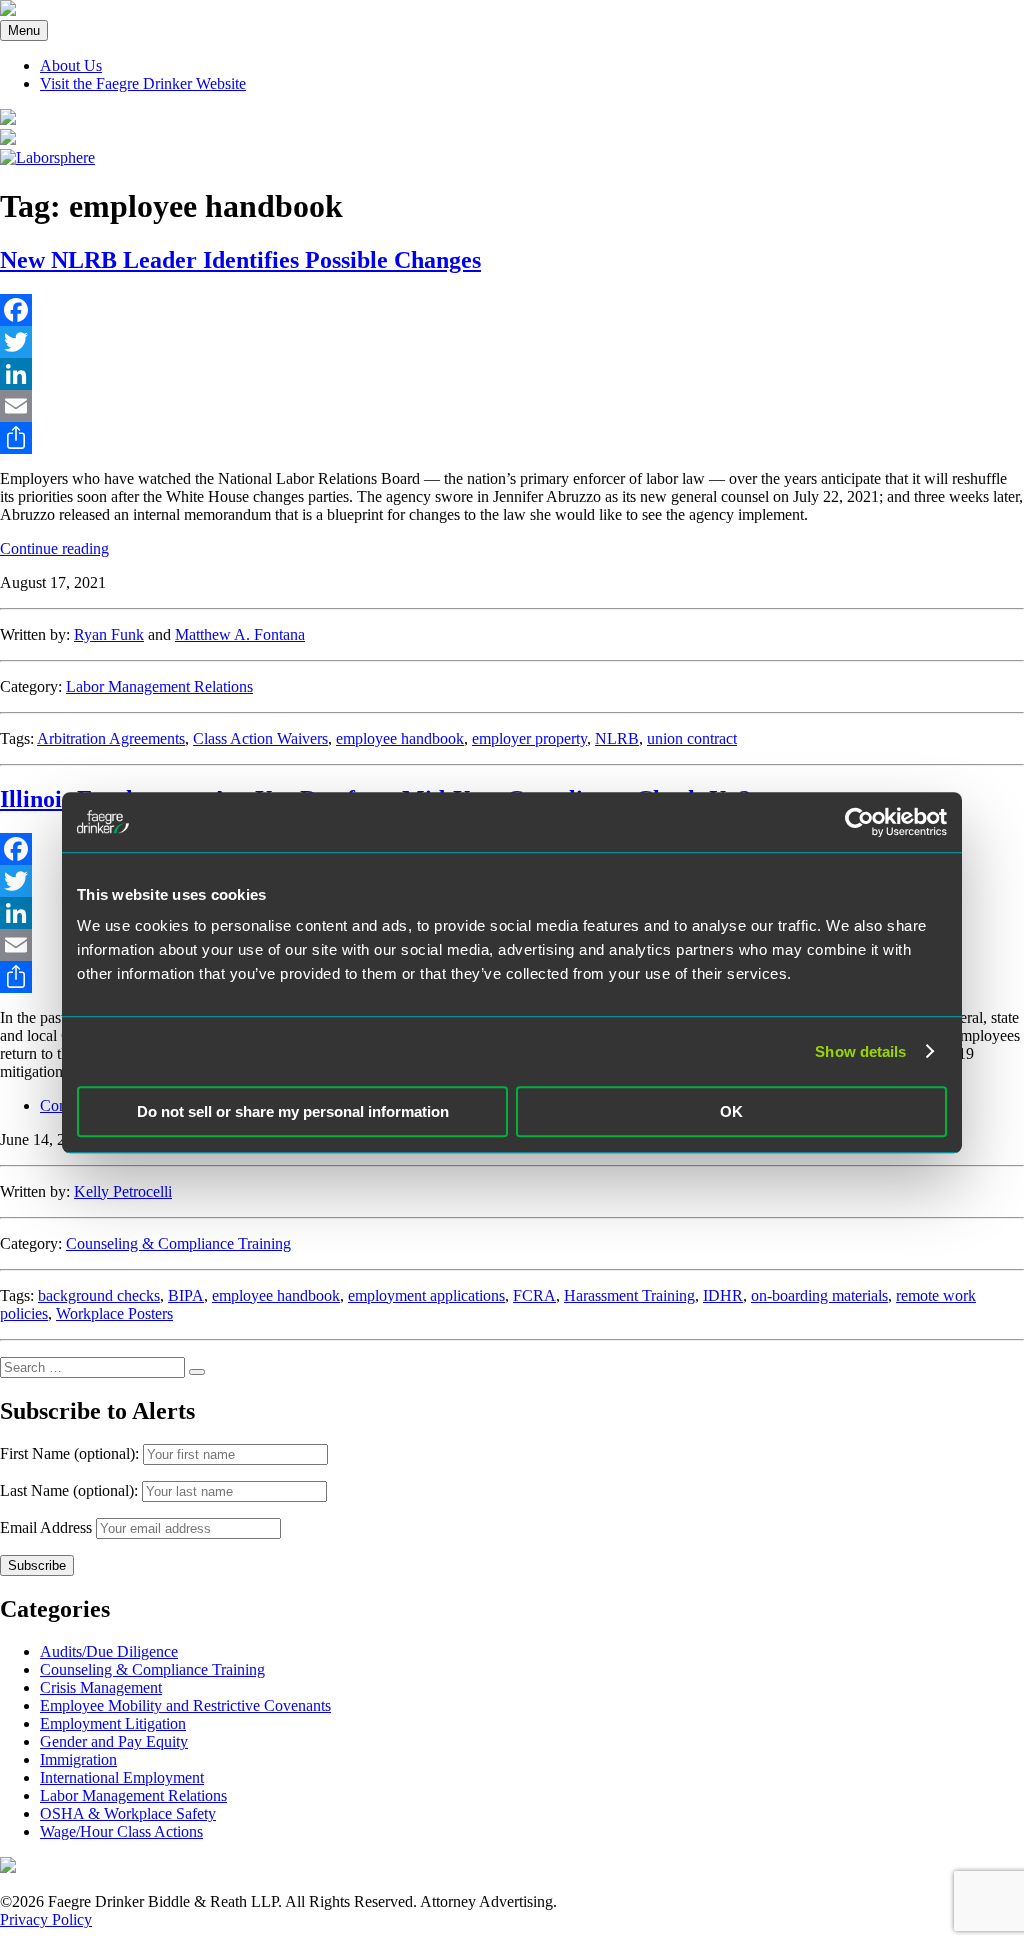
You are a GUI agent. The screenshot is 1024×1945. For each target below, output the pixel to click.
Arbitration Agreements (111, 738)
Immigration (78, 1759)
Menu (24, 30)
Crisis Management (101, 1687)
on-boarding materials (819, 1295)
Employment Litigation (113, 1723)
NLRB (617, 738)
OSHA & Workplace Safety (128, 1813)
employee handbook (400, 738)
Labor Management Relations (159, 686)
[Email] (512, 406)
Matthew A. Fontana (240, 634)
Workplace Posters (114, 1313)
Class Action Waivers (260, 738)
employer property (529, 738)
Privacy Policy (46, 1919)
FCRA (534, 1295)
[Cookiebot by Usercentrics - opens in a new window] (859, 822)
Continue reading (54, 548)
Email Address (46, 1527)
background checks (99, 1295)
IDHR (723, 1295)
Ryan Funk (109, 634)
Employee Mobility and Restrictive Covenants (185, 1705)
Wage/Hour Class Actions (121, 1831)
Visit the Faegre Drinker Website (143, 83)
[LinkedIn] (512, 374)
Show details (860, 1051)
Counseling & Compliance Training (178, 1243)
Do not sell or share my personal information (293, 1111)
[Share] (512, 438)
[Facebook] (512, 310)
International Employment (122, 1777)
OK (731, 1111)
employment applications (426, 1295)
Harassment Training (629, 1295)
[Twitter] (512, 342)
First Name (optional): (71, 1453)
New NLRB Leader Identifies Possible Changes (240, 260)
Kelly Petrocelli (123, 1191)
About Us (71, 65)
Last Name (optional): (71, 1490)
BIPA (186, 1295)
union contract (692, 738)
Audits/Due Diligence (109, 1651)
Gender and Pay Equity (114, 1741)
